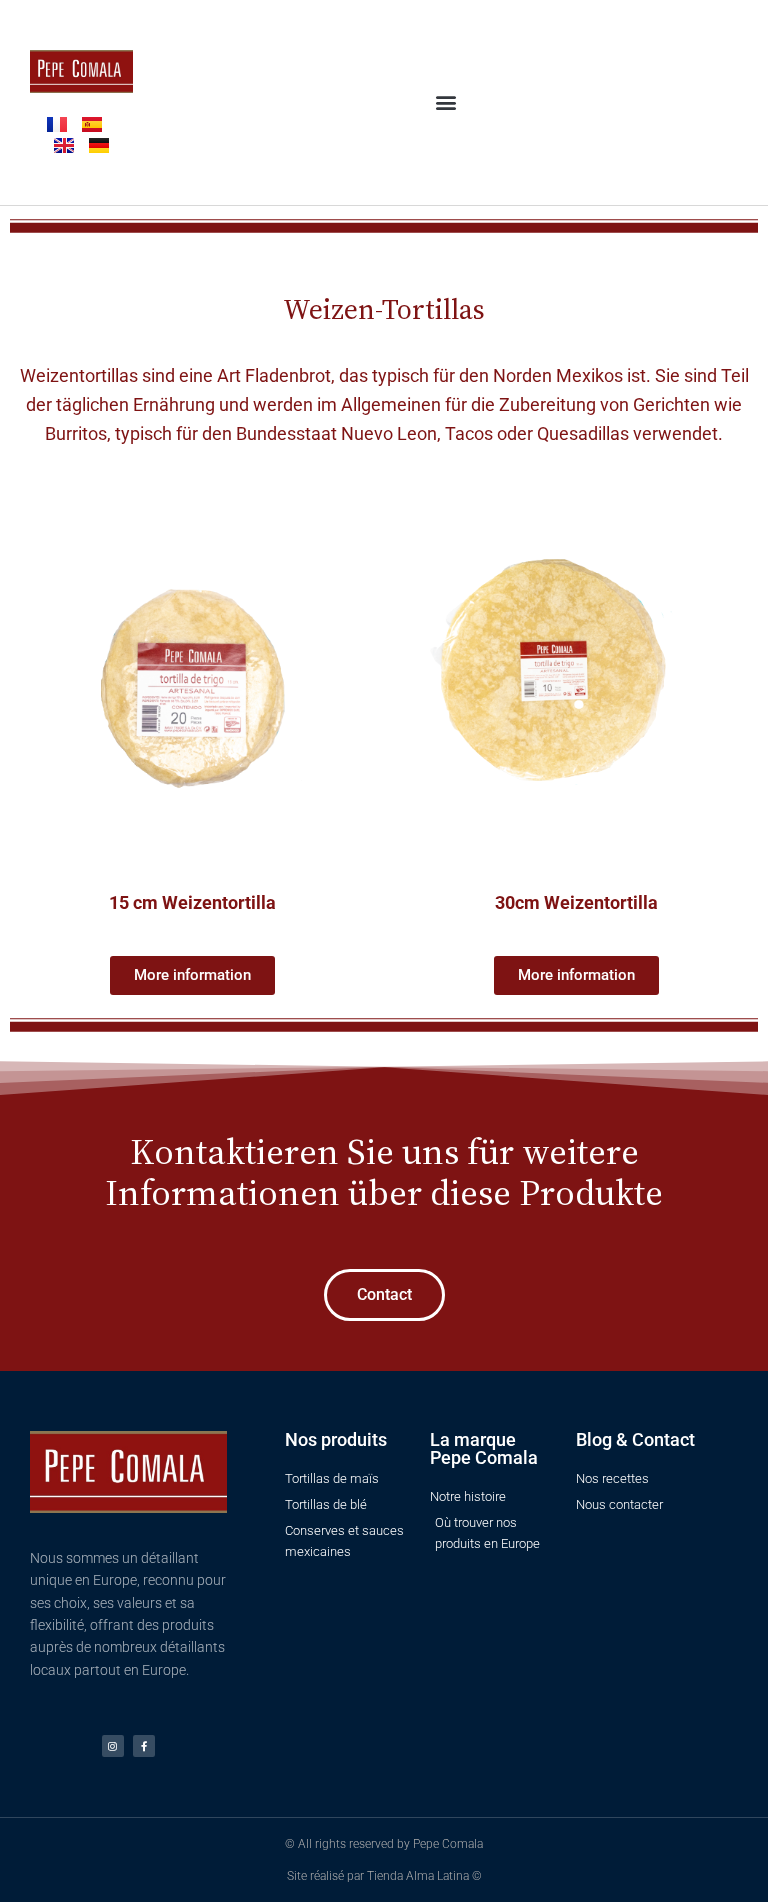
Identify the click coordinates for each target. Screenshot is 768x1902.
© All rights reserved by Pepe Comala (384, 1844)
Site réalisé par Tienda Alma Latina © (384, 1876)
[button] (445, 102)
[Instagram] (113, 1746)
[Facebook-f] (144, 1746)
